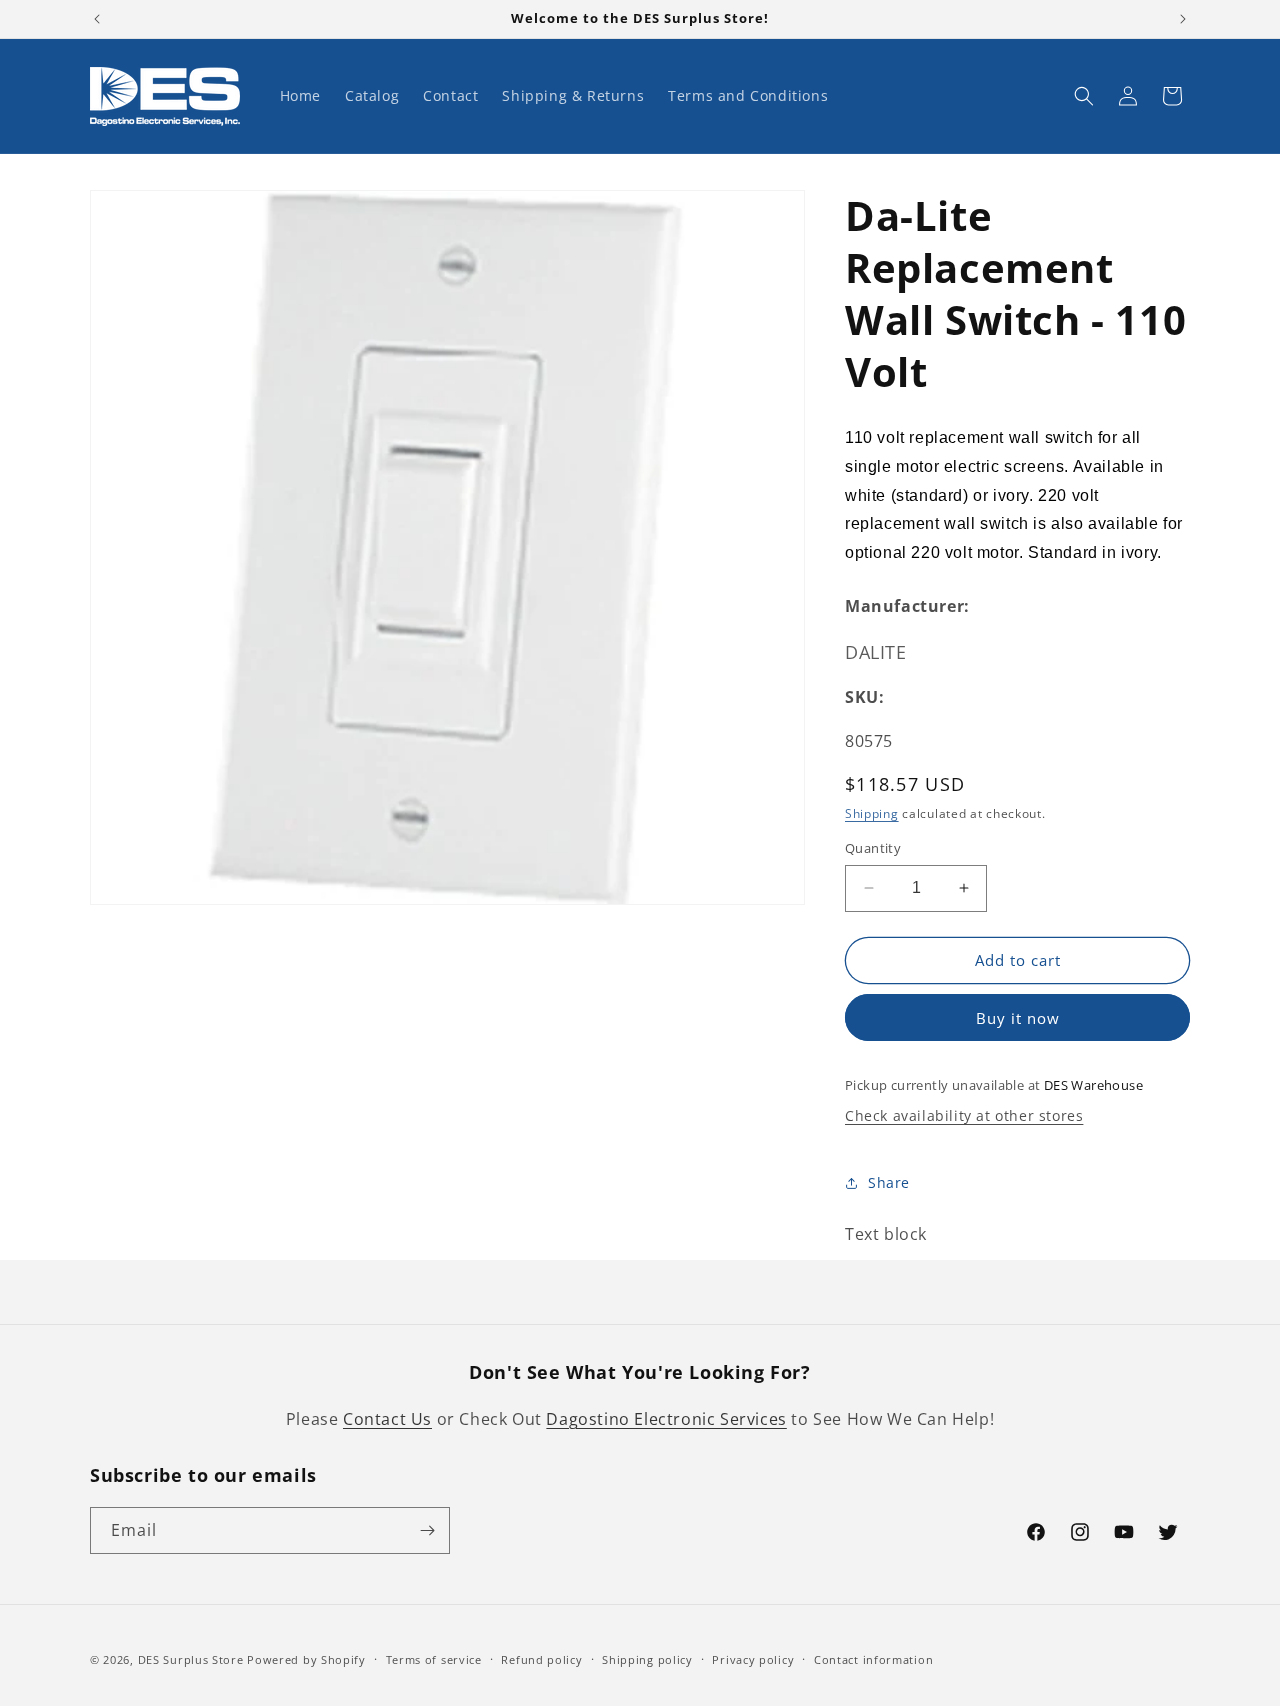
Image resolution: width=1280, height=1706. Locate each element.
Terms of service (434, 1659)
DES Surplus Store (191, 1659)
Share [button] (889, 1182)
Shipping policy (647, 1659)
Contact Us (387, 1419)
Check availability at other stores (964, 1115)
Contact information (873, 1659)
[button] (1084, 96)
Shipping (872, 813)
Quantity (873, 848)
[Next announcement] (1183, 19)
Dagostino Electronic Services (666, 1419)
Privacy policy (753, 1659)
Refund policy (541, 1659)
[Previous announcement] (97, 19)
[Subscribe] (427, 1530)
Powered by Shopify (306, 1659)
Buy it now (1018, 1018)
